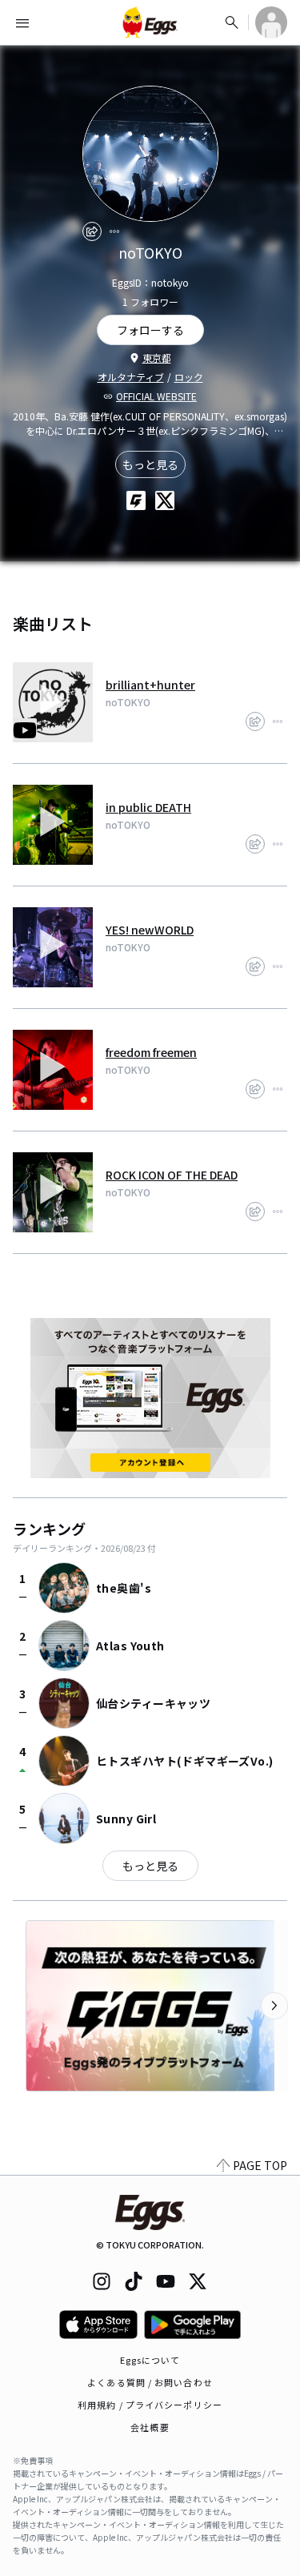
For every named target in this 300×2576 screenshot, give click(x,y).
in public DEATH (148, 807)
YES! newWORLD (150, 930)
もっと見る (150, 464)
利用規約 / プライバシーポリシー (150, 2405)
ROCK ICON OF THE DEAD (172, 1175)
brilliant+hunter (150, 685)
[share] (92, 231)
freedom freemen (151, 1052)
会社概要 (150, 2427)
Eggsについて (150, 2360)
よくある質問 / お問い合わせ (150, 2382)
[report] (114, 231)
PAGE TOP (260, 2165)
